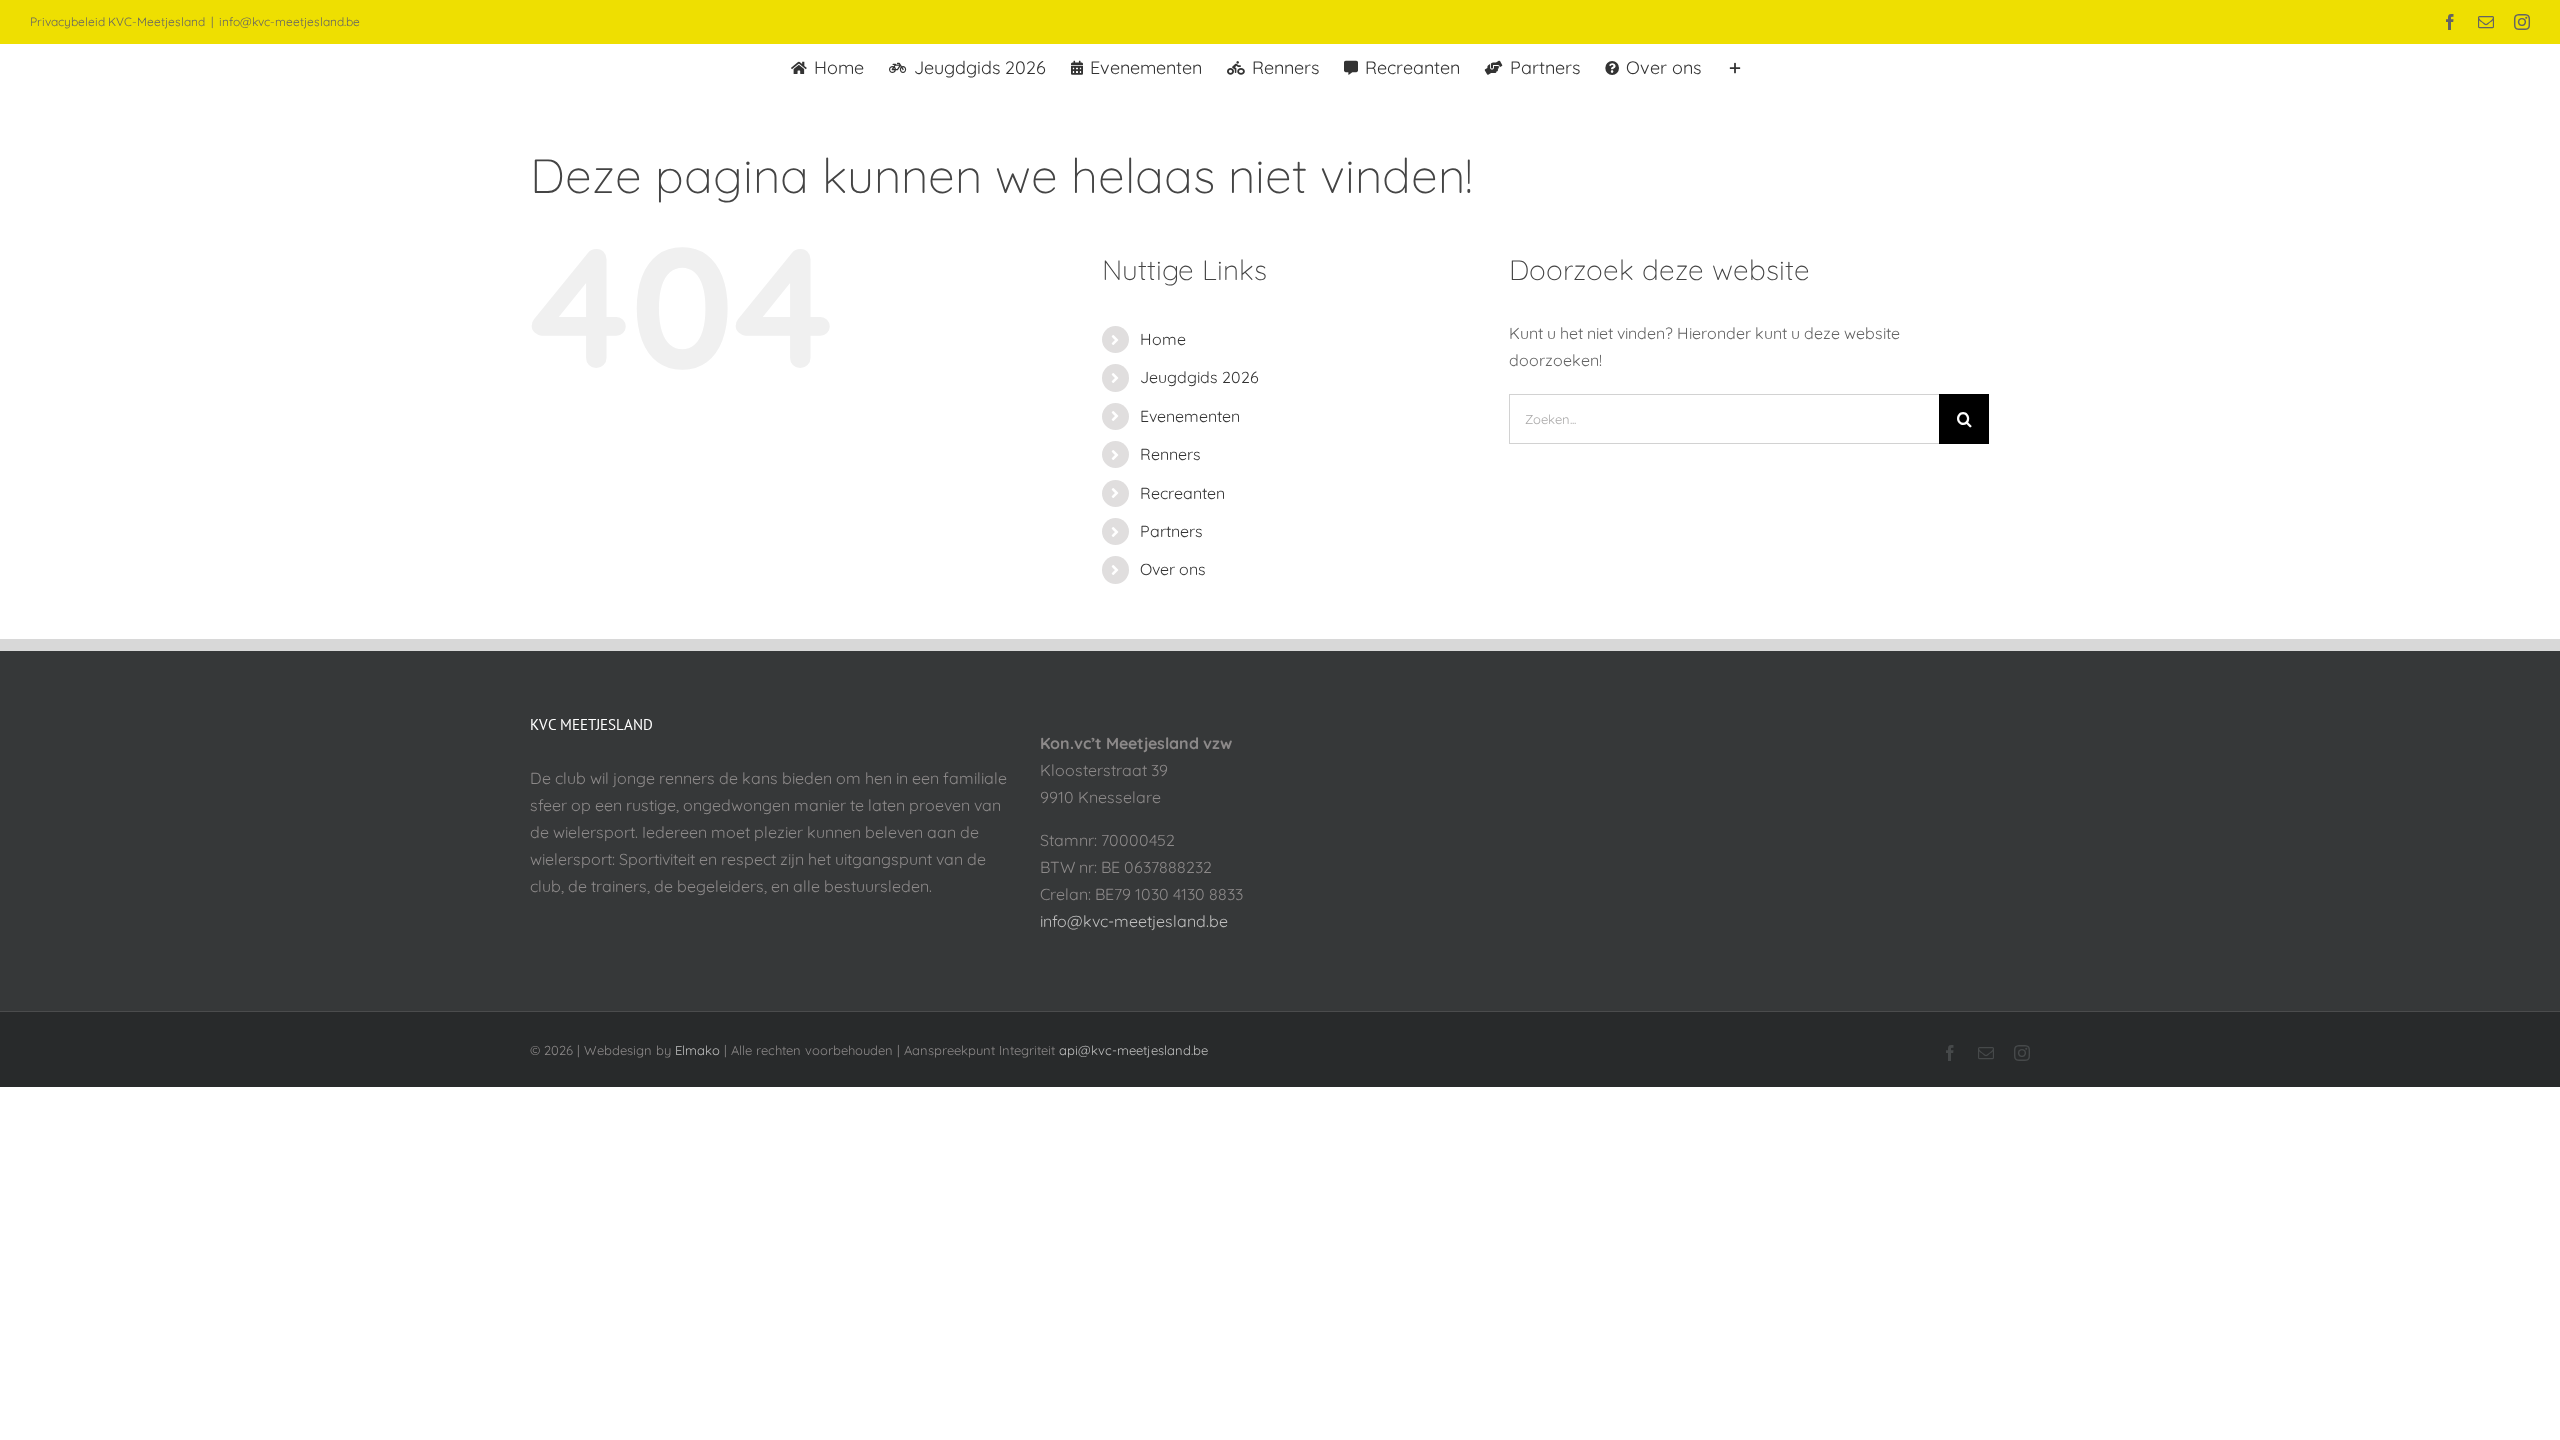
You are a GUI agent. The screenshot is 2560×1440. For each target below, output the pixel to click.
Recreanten (1182, 493)
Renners (1170, 454)
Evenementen (1190, 416)
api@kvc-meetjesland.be (1133, 1050)
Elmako (697, 1050)
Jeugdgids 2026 (1199, 377)
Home (1163, 339)
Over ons (1173, 569)
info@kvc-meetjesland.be (289, 21)
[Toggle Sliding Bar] (1735, 66)
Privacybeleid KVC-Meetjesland (117, 21)
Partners (1171, 531)
